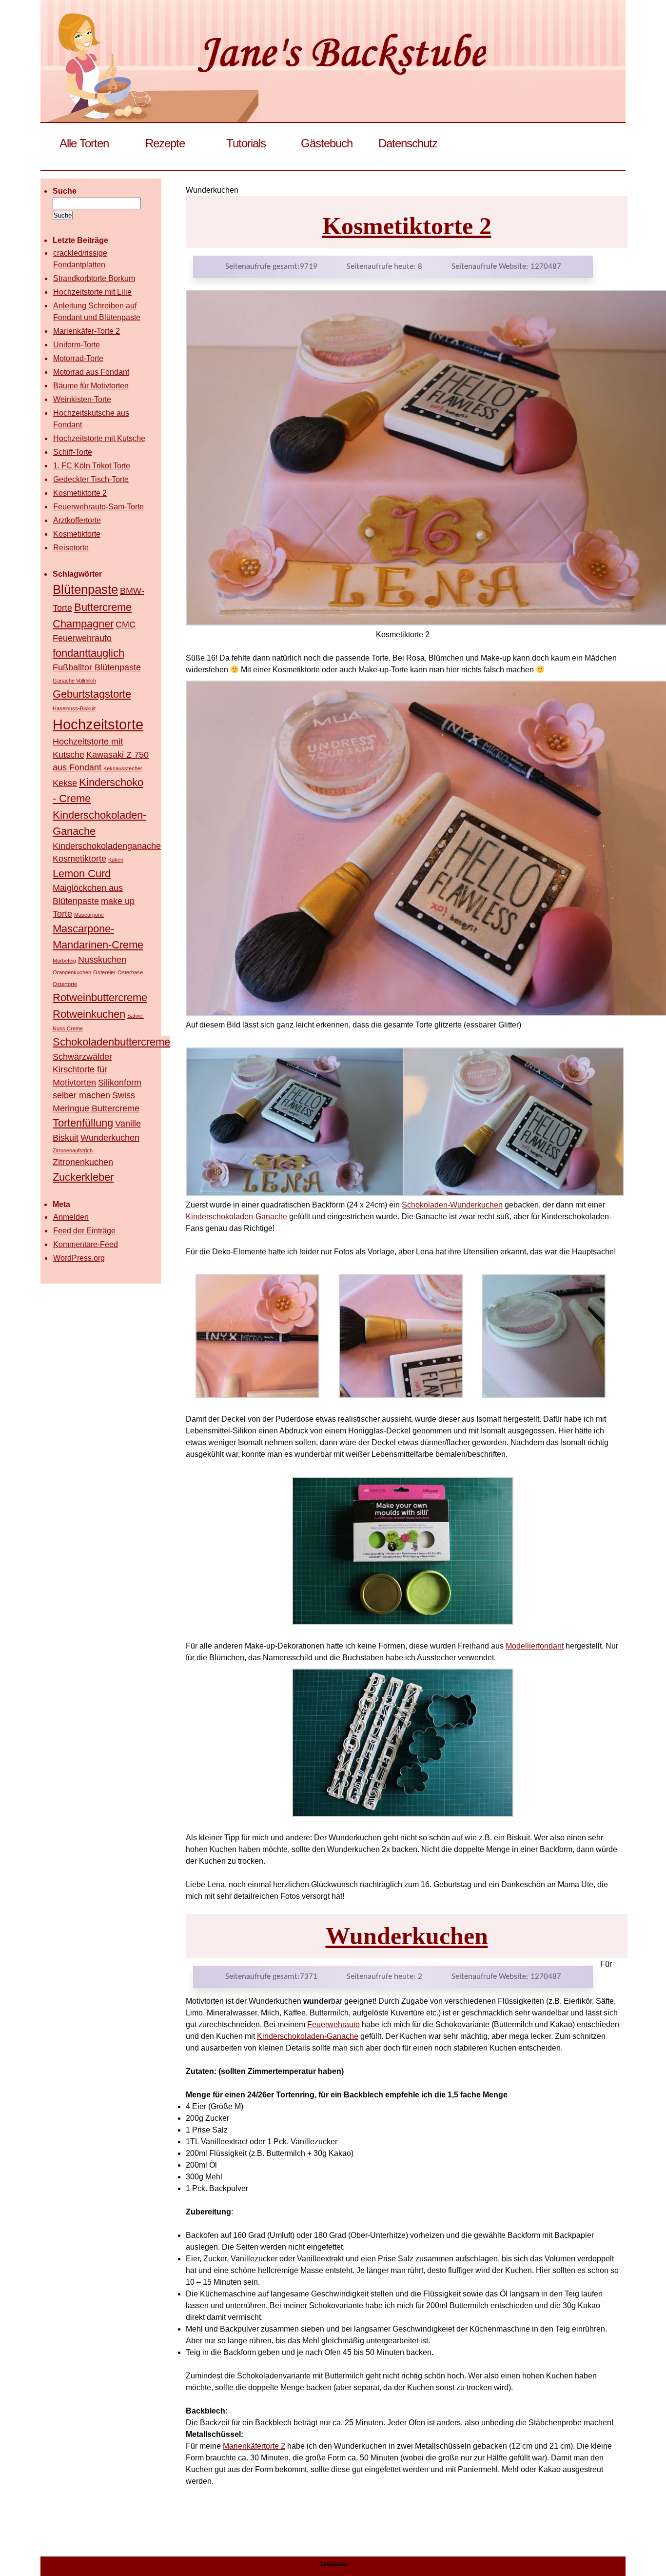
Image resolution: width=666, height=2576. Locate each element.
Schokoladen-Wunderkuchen (452, 1205)
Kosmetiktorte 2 (407, 226)
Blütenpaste (85, 589)
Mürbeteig (64, 961)
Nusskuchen (102, 960)
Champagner (83, 624)
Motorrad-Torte (78, 358)
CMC (126, 624)
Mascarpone (89, 915)
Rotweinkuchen (89, 1014)
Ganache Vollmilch (74, 681)
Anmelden (71, 1217)
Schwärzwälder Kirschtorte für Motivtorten (82, 1070)
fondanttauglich (88, 653)
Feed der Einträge (84, 1231)
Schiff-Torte (73, 452)
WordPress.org (79, 1258)
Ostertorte (65, 984)
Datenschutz (408, 143)
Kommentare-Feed (86, 1244)
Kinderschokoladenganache (107, 846)
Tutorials (246, 143)
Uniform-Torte (77, 345)
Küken (116, 860)
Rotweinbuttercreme (100, 997)
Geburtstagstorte (92, 694)
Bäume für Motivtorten (91, 386)
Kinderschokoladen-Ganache (236, 1217)
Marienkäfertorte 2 (254, 2446)
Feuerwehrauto (333, 2024)
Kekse (65, 783)
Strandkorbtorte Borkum (94, 278)
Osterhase (130, 972)
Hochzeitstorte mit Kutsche (99, 438)
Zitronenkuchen (83, 1162)
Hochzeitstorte (98, 724)
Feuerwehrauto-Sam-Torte (98, 507)
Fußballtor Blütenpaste (97, 667)
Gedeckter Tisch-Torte (91, 479)
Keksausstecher (123, 768)
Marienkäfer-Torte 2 (87, 331)
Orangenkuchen (72, 972)
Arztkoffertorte (77, 520)
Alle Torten (84, 143)
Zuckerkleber (83, 1177)
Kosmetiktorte (77, 534)
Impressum (333, 2563)
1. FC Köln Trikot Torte (92, 466)
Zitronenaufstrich (73, 1150)
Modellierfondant (535, 1646)
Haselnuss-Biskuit (74, 708)
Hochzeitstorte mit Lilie (92, 292)
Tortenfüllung (83, 1123)
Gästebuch (327, 143)
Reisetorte (71, 548)
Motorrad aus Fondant (91, 372)
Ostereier (104, 972)
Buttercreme (103, 607)
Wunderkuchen (407, 1936)
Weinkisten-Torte (82, 399)
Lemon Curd (82, 874)
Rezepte (165, 143)
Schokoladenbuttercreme (111, 1042)
